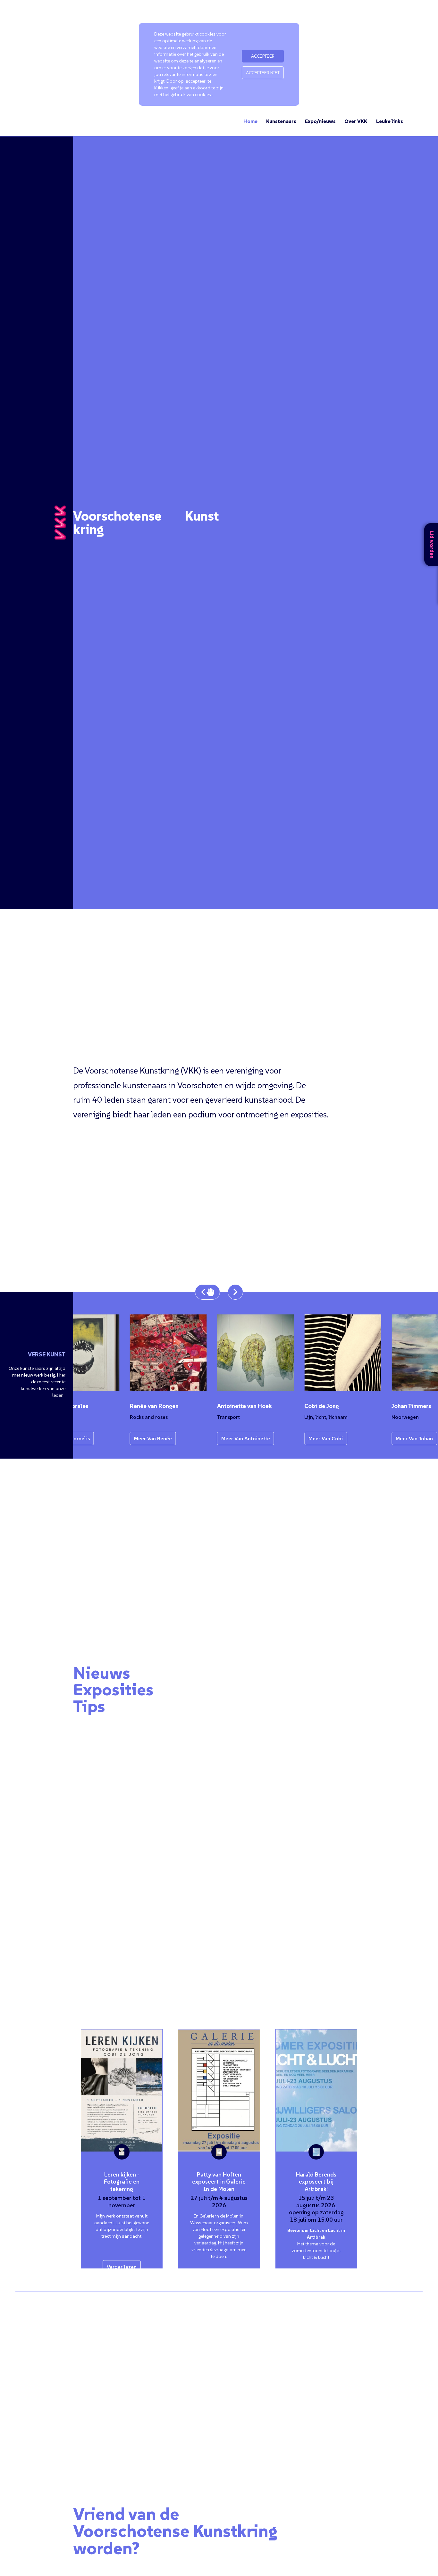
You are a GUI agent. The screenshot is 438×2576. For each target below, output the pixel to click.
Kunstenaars (281, 121)
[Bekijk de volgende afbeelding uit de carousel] (235, 1292)
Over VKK (356, 121)
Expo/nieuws (320, 121)
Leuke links (390, 121)
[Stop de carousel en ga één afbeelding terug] (207, 1292)
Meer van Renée (128, 1438)
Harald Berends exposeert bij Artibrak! (316, 2182)
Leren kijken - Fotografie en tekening (122, 2182)
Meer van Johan (390, 1438)
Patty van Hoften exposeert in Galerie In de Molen (219, 2182)
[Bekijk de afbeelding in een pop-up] (318, 1353)
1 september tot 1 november (122, 2202)
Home (250, 121)
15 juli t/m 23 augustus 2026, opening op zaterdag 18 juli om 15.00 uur (316, 2209)
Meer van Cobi (301, 1438)
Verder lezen (122, 2267)
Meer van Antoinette (221, 1438)
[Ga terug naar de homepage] (60, 523)
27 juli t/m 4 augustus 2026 (219, 2202)
